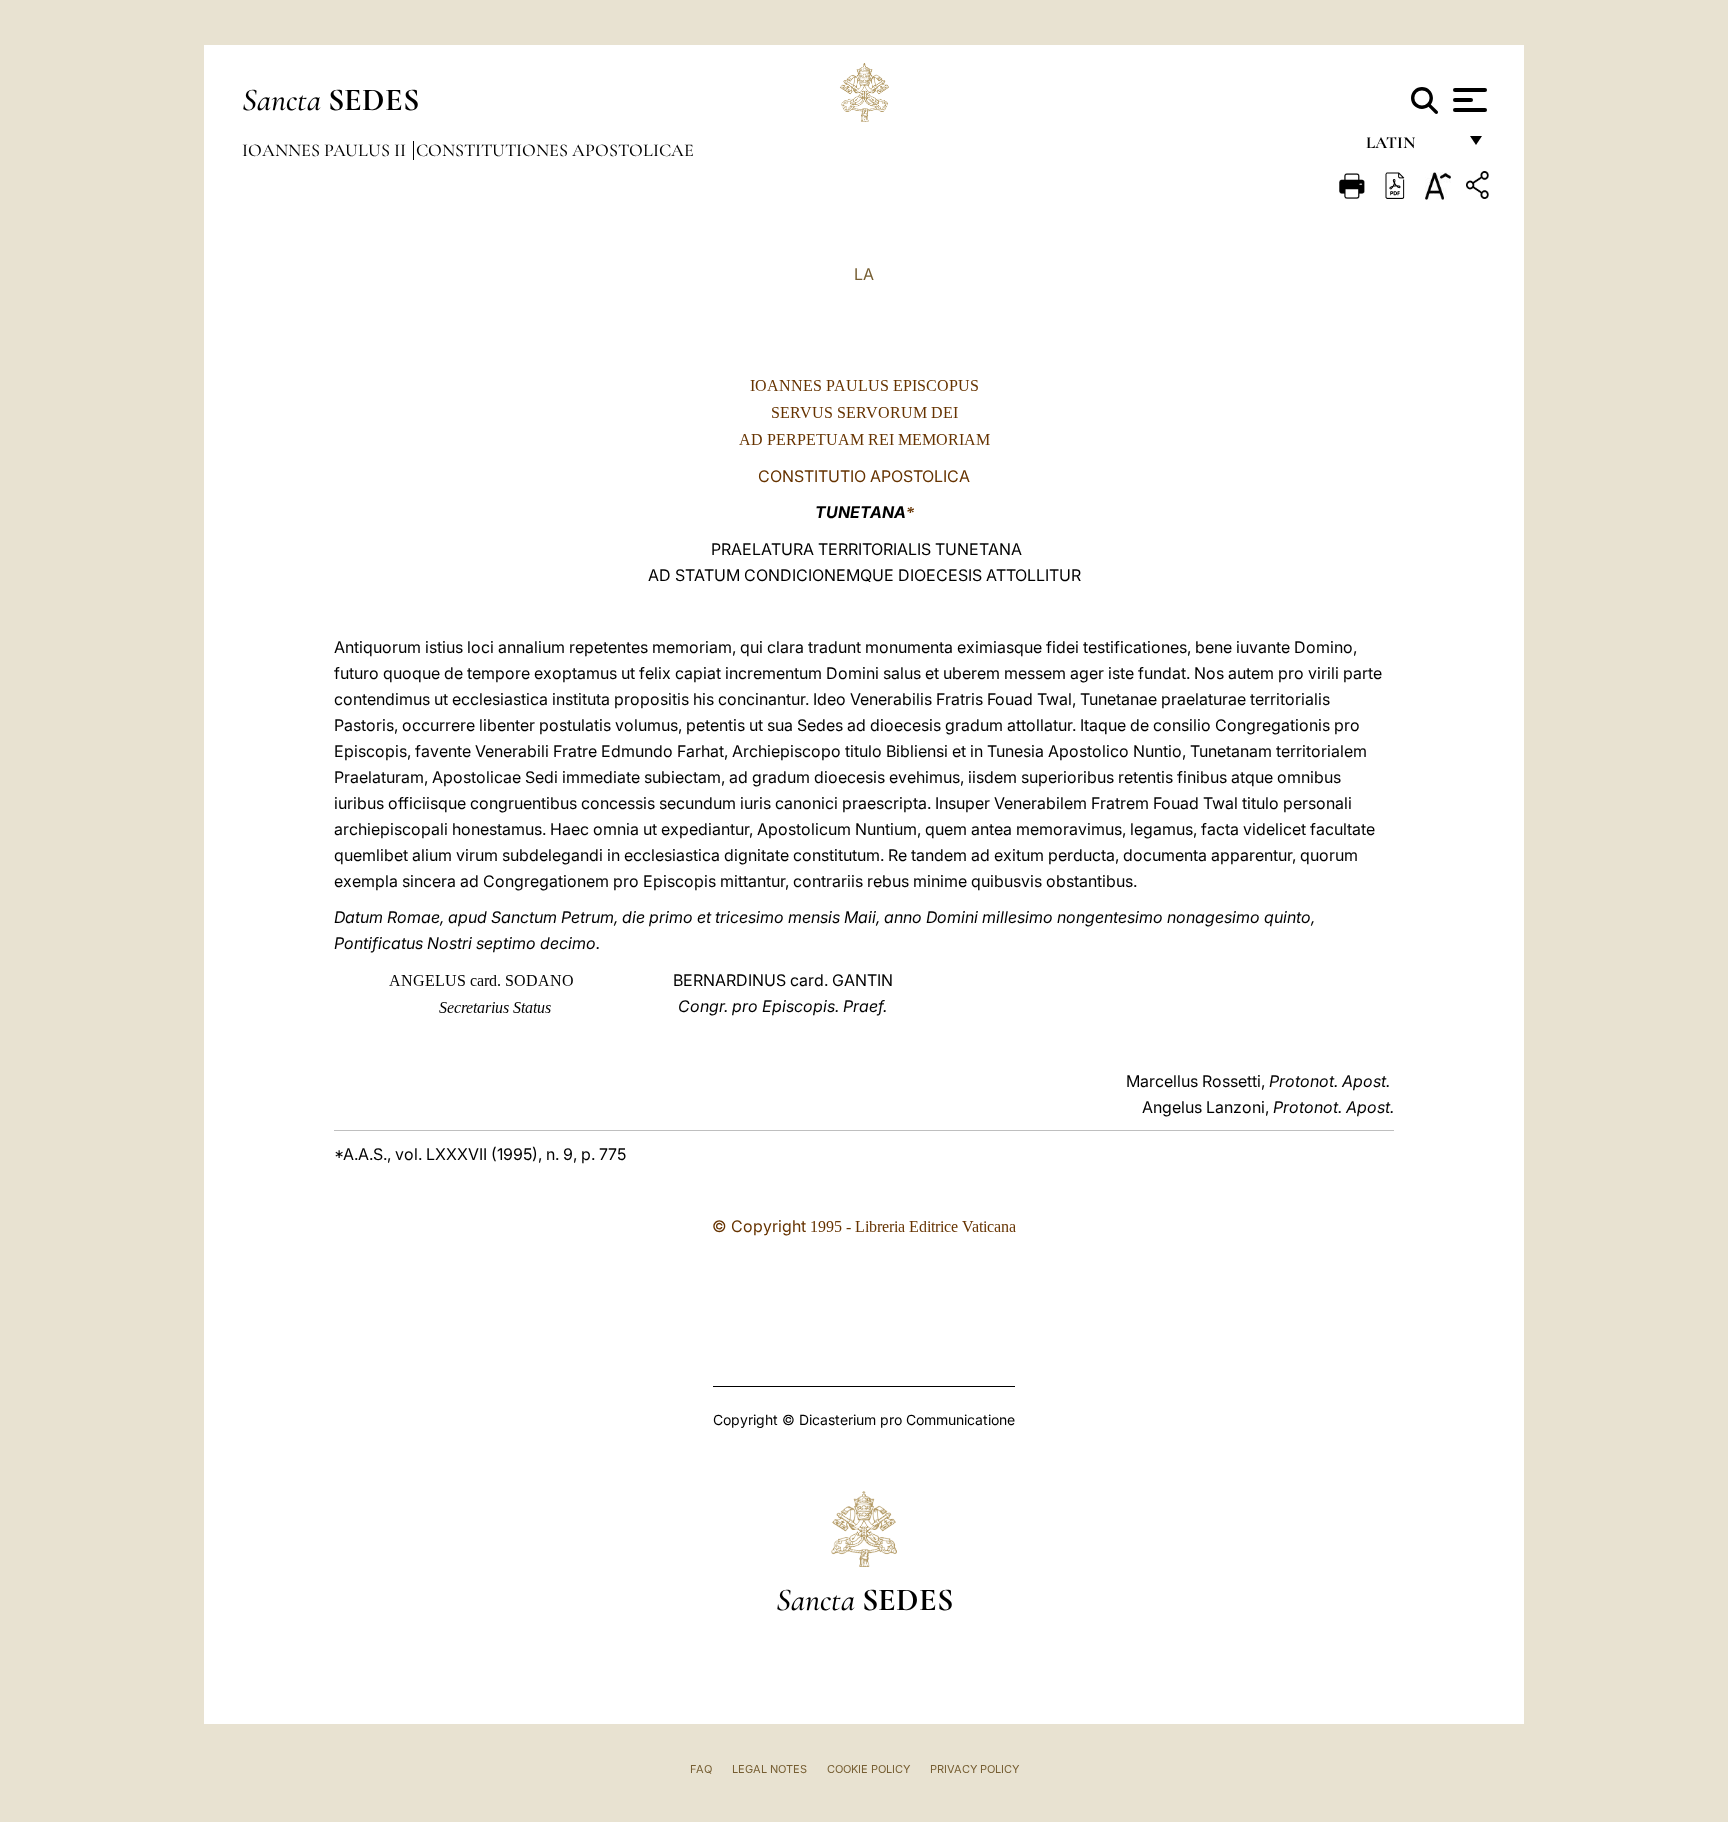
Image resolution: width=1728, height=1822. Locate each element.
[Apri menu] (1467, 100)
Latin (1410, 147)
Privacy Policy (974, 1769)
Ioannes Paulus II (326, 150)
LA (864, 274)
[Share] (1480, 188)
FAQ (701, 1769)
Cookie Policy (868, 1769)
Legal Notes (769, 1769)
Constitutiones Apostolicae (555, 150)
